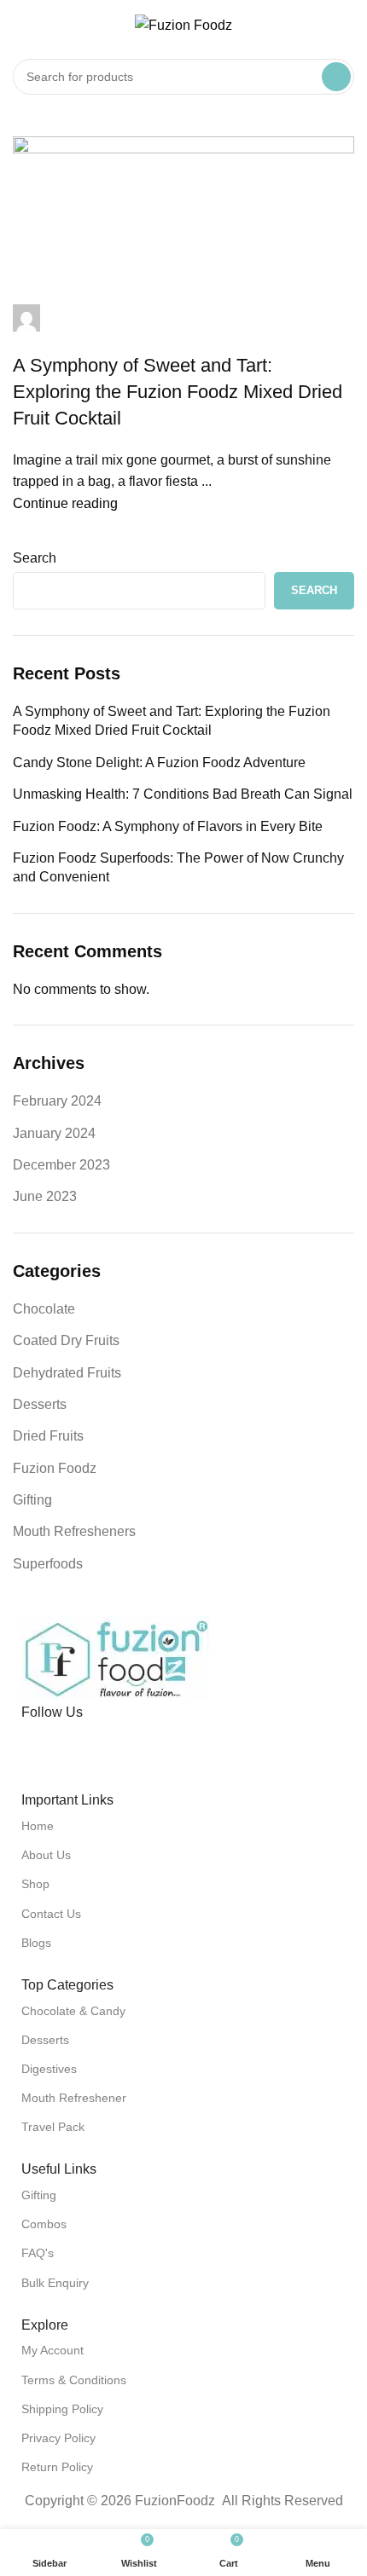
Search (35, 558)
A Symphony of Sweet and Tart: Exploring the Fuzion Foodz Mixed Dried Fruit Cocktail (172, 721)
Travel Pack (53, 2127)
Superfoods (48, 1564)
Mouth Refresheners (74, 1531)
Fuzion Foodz (55, 1468)
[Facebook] (43, 1745)
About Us (46, 1855)
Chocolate (44, 1309)
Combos (44, 2224)
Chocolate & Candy (73, 2011)
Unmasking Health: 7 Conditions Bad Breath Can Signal (183, 794)
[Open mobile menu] (20, 26)
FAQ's (38, 2253)
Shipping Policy (62, 2409)
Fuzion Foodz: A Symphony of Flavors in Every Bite (168, 826)
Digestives (49, 2069)
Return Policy (57, 2467)
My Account (52, 2350)
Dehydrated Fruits (67, 1373)
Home (38, 1826)
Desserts (40, 1404)
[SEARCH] (336, 77)
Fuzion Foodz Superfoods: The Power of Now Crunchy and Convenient (178, 867)
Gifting (32, 1500)
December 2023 (61, 1165)
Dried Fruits (48, 1436)
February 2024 (57, 1101)
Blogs (36, 1943)
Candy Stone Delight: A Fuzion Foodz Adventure (159, 762)
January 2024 (54, 1133)
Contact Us (51, 1914)
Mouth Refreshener (74, 2098)
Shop (35, 1884)
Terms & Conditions (74, 2380)
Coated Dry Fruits (66, 1340)
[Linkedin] (135, 1745)
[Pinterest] (89, 1745)
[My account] (347, 26)
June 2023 (45, 1196)
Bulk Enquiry (55, 2283)
